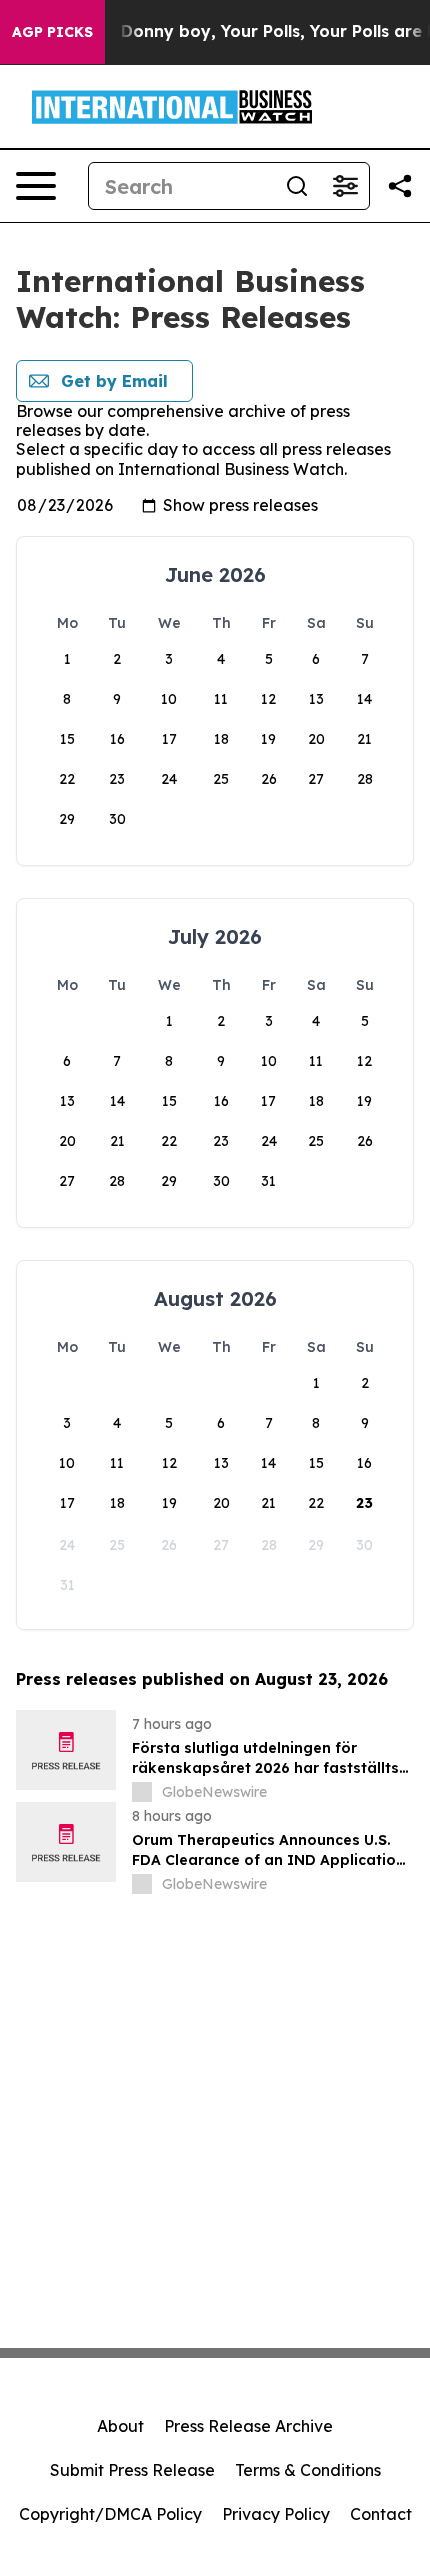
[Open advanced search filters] (345, 186)
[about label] (142, 1792)
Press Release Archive (248, 2426)
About (120, 2426)
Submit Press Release (132, 2470)
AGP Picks (52, 32)
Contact (381, 2514)
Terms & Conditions (308, 2470)
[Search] (297, 186)
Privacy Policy (276, 2514)
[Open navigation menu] (36, 186)
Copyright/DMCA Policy (110, 2514)
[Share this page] (400, 186)
